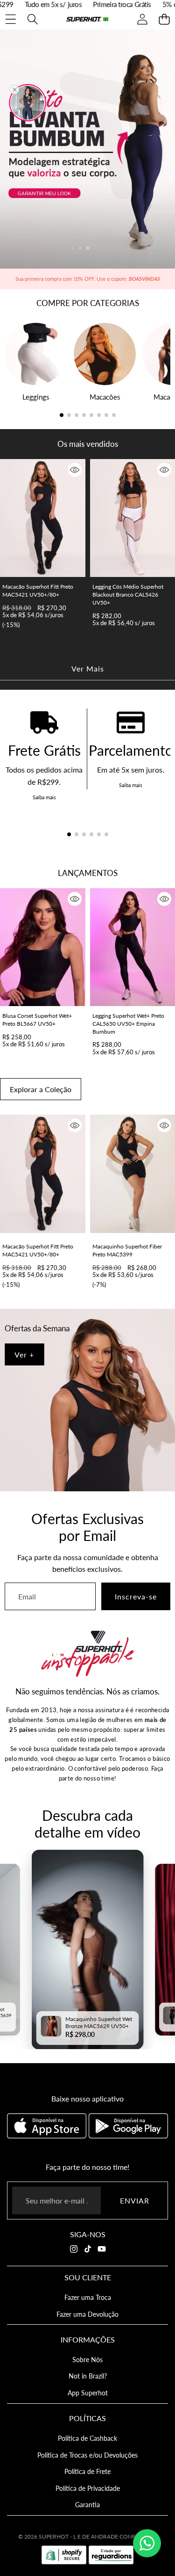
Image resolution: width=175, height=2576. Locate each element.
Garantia (87, 2505)
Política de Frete (87, 2471)
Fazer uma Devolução (87, 2314)
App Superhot (88, 2393)
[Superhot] (87, 19)
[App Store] (48, 2126)
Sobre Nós (87, 2360)
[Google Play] (128, 2126)
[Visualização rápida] (75, 470)
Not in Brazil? (88, 2376)
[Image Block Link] (87, 1400)
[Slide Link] (87, 149)
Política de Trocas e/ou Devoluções (87, 2455)
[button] (164, 19)
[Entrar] (142, 19)
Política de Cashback (87, 2438)
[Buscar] (32, 19)
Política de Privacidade (88, 2488)
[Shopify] (64, 2555)
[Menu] (10, 19)
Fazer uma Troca (88, 2297)
